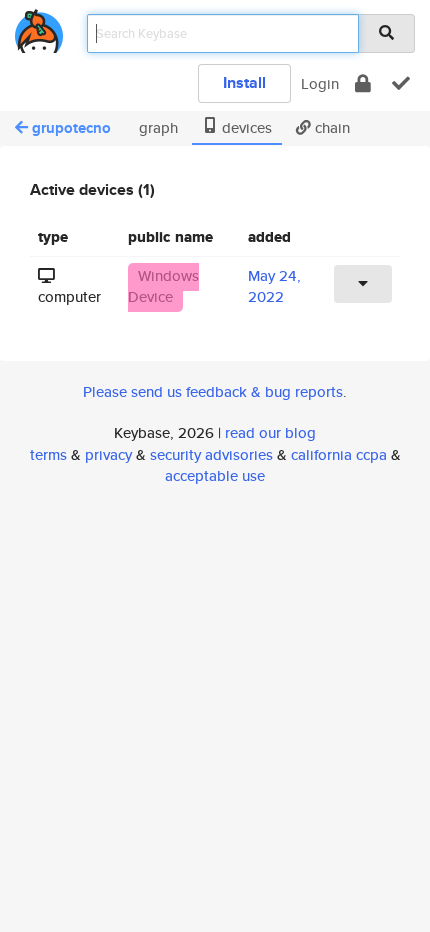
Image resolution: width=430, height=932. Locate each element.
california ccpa (339, 454)
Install (244, 82)
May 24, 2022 (274, 286)
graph (156, 127)
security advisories (211, 454)
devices (245, 127)
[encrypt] (363, 83)
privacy (108, 454)
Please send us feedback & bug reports (213, 391)
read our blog (270, 432)
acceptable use (215, 475)
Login (320, 83)
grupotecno (71, 128)
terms (48, 454)
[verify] (401, 83)
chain (330, 127)
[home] (39, 27)
